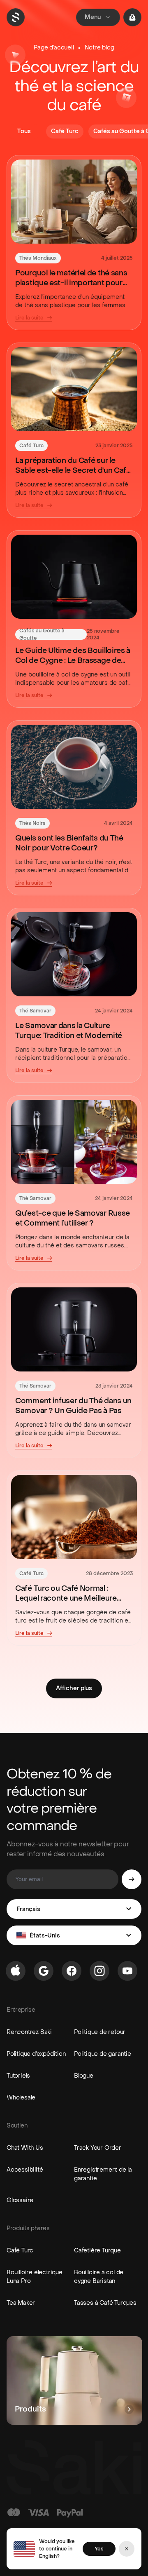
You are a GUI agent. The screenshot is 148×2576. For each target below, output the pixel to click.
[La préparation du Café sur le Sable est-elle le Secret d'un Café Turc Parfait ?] (74, 389)
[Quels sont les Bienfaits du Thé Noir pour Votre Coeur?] (74, 767)
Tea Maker (21, 2303)
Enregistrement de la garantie (103, 2174)
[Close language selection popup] (127, 2549)
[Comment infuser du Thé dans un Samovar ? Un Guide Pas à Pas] (74, 1329)
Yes (99, 2549)
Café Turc (31, 446)
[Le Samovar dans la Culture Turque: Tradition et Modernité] (74, 954)
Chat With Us (25, 2148)
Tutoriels (18, 2076)
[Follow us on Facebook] (72, 1971)
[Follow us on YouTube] (127, 1971)
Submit (132, 1879)
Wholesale (21, 2098)
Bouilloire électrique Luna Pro (35, 2277)
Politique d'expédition (36, 2054)
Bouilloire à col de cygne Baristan (99, 2277)
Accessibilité (25, 2170)
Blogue (84, 2076)
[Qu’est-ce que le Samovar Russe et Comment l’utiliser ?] (74, 1142)
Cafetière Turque (97, 2251)
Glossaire (20, 2200)
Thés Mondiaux (38, 258)
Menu (93, 17)
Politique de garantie (103, 2054)
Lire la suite (29, 318)
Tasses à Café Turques (105, 2303)
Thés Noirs (32, 823)
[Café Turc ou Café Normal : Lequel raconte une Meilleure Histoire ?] (74, 1517)
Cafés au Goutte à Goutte (42, 634)
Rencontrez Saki (29, 2032)
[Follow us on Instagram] (99, 1971)
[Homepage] (16, 17)
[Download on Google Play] (44, 1971)
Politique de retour (100, 2032)
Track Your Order (98, 2148)
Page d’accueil (54, 48)
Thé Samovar (35, 1011)
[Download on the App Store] (16, 1971)
